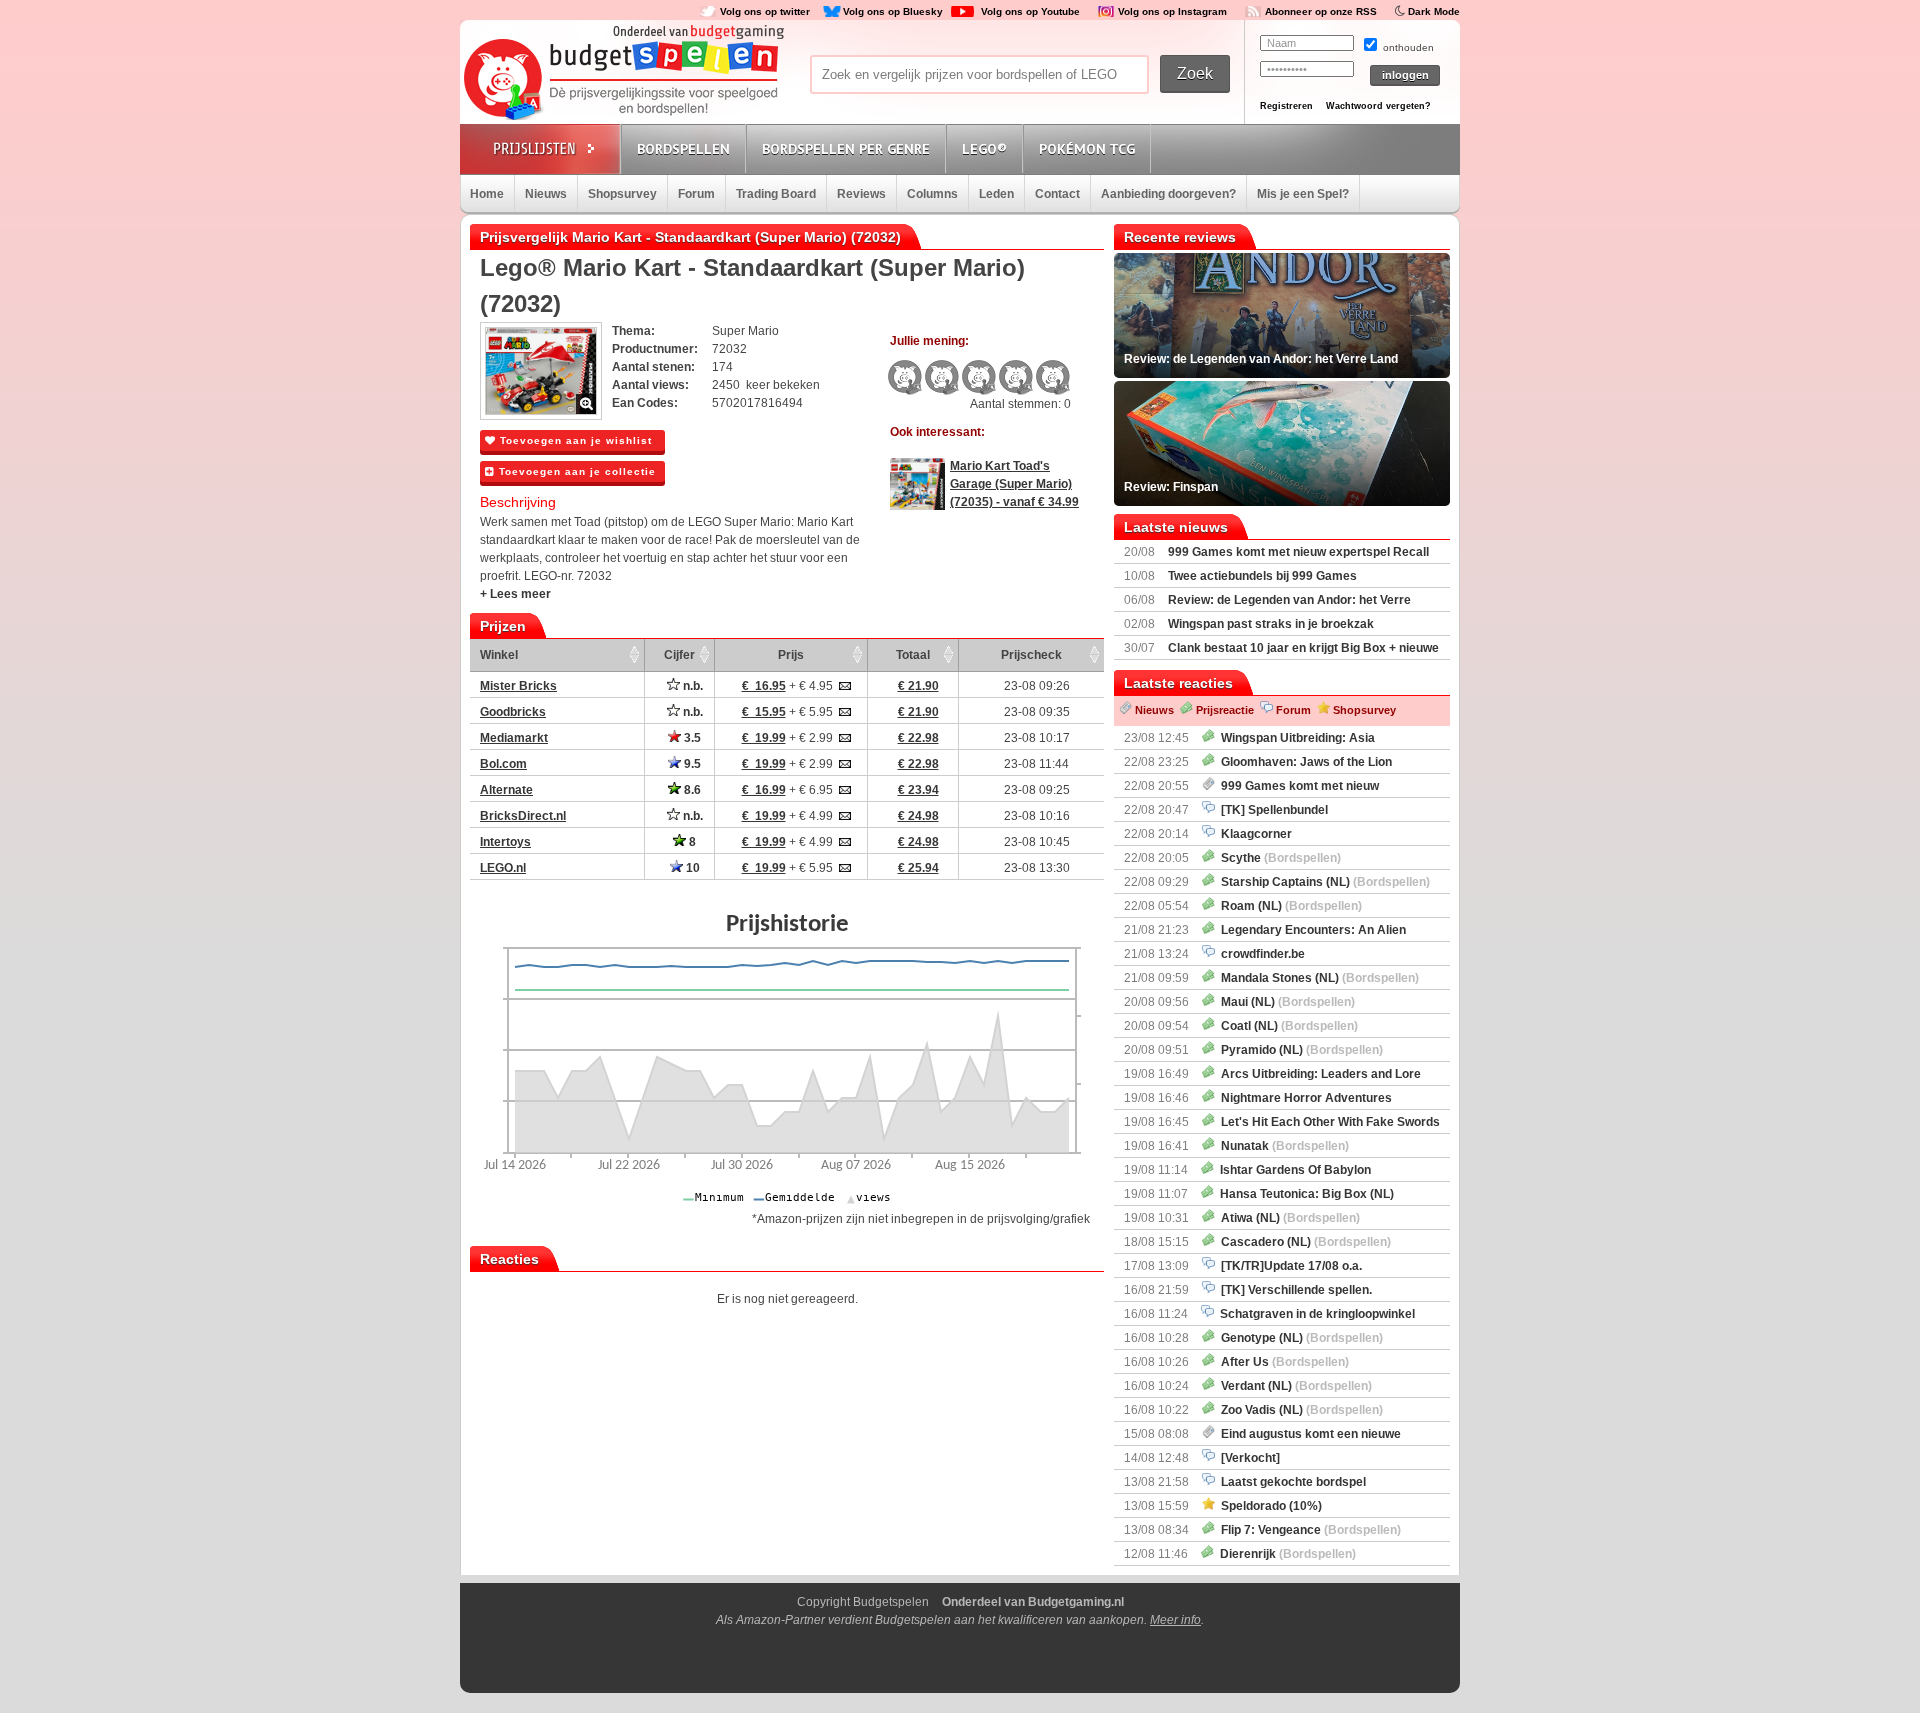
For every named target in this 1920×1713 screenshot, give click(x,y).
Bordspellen (683, 149)
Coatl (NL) (1286, 1026)
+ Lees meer (515, 594)
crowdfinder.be (1260, 954)
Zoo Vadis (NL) (1299, 1410)
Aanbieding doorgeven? (1168, 194)
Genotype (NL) (1299, 1338)
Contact (1057, 194)
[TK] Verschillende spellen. (1293, 1290)
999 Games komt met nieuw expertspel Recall (1298, 552)
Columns (932, 194)
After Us (1282, 1362)
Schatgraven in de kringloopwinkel (1314, 1314)
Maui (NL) (1285, 1002)
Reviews (861, 194)
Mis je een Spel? (1303, 194)
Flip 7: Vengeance (1308, 1530)
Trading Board (776, 194)
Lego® (984, 149)
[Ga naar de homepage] (622, 81)
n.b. (691, 686)
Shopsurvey (622, 194)
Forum (696, 194)
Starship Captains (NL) (1322, 882)
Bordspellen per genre (846, 149)
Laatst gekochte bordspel (1290, 1482)
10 (691, 868)
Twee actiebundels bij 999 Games (1262, 576)
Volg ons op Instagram (1172, 11)
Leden (996, 194)
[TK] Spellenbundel (1271, 810)
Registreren (1286, 106)
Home (487, 194)
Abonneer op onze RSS (1321, 11)
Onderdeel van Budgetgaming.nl (1033, 1602)
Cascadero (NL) (1303, 1242)
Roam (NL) (1288, 906)
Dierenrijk (1285, 1554)
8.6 (691, 790)
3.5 (691, 738)
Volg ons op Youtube (1030, 11)
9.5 (691, 764)
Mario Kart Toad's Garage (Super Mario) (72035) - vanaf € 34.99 (1014, 484)
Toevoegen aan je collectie (575, 471)
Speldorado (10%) (1268, 1506)
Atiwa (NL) (1287, 1218)
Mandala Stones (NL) (1317, 978)
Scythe (1278, 858)
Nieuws (546, 194)
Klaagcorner (1253, 834)
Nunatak (1282, 1146)
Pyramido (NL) (1299, 1050)
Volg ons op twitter (765, 11)
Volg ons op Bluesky (893, 11)
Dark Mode (1434, 11)
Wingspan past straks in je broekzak (1271, 624)
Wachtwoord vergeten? (1378, 106)
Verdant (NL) (1293, 1386)
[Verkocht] (1247, 1458)
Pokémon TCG (1087, 149)
